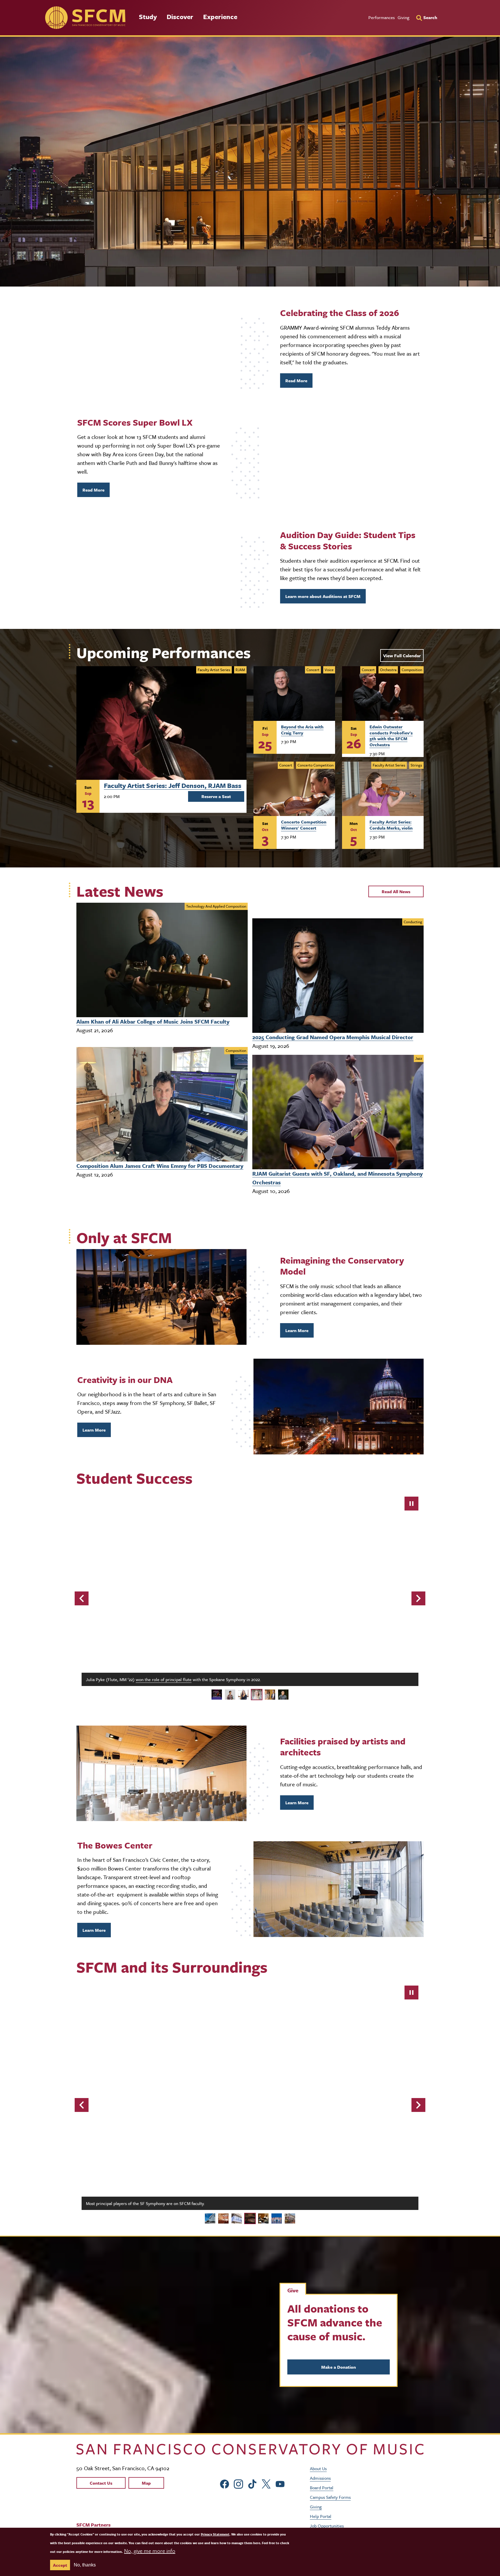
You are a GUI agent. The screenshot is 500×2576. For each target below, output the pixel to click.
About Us (318, 2468)
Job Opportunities (327, 2525)
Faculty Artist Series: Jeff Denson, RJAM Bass (173, 785)
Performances (382, 17)
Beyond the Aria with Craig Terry (302, 730)
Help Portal (321, 2516)
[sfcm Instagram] (238, 2483)
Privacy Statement (215, 2534)
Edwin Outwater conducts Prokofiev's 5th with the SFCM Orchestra (391, 736)
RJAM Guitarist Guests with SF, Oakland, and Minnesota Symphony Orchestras (338, 1178)
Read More (296, 381)
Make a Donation (339, 2366)
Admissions (320, 2478)
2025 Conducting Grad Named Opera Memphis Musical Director (333, 1037)
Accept (60, 2565)
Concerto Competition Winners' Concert (304, 825)
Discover (180, 17)
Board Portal (322, 2487)
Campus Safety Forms (330, 2497)
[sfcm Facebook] (225, 2483)
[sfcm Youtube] (280, 2483)
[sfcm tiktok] (252, 2483)
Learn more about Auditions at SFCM (323, 596)
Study (148, 17)
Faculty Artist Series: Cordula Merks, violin (391, 825)
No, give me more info (150, 2551)
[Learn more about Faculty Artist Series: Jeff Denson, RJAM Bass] (161, 723)
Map (146, 2483)
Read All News (396, 891)
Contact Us (101, 2483)
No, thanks (85, 2565)
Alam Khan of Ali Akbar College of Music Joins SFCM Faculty (153, 1021)
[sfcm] (85, 18)
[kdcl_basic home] (250, 2449)
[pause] (411, 1504)
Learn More (297, 1330)
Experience (220, 17)
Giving (404, 17)
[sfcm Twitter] (266, 2483)
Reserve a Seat (216, 796)
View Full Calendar (402, 655)
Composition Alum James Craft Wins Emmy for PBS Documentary (160, 1166)
